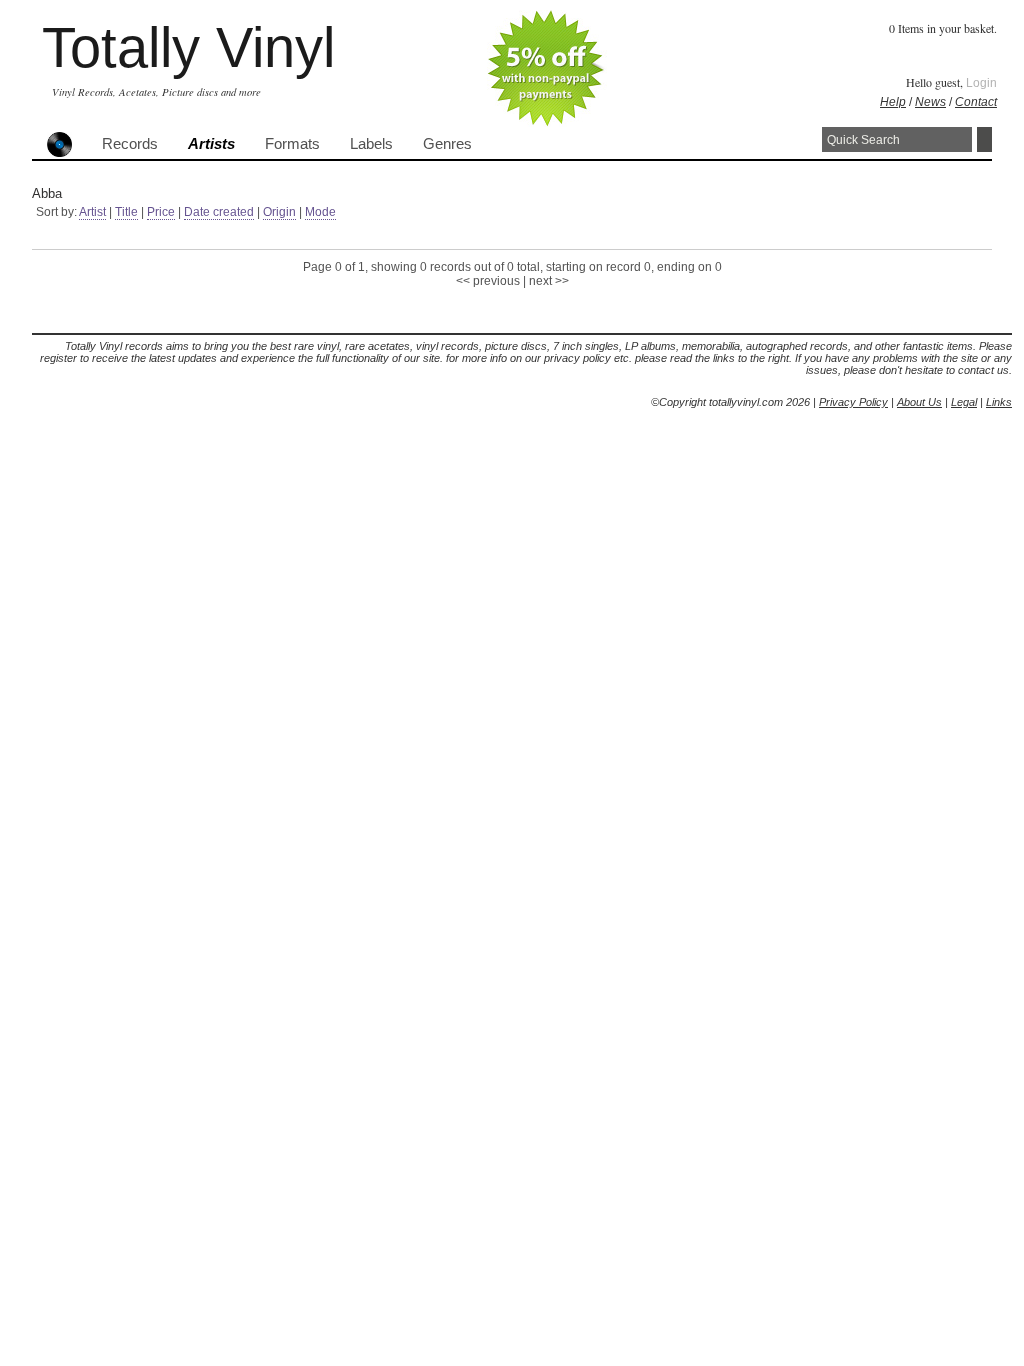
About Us (919, 402)
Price (161, 212)
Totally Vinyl (188, 47)
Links (999, 402)
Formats (292, 144)
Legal (964, 402)
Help (893, 102)
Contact (976, 102)
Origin (279, 212)
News (930, 102)
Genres (447, 144)
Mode (320, 212)
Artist (92, 212)
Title (126, 212)
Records (130, 144)
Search (984, 139)
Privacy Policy (853, 402)
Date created (219, 212)
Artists (211, 144)
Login (981, 83)
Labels (371, 144)
